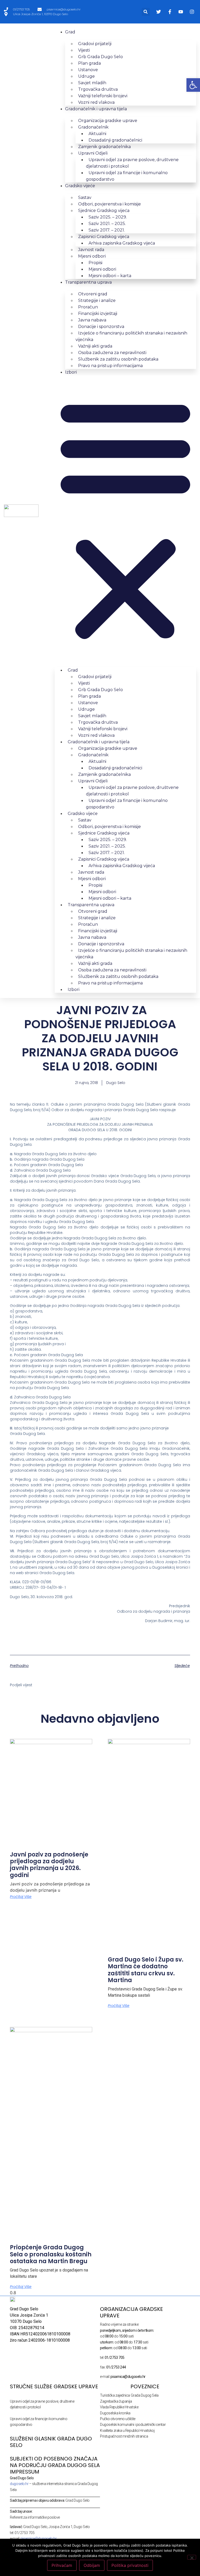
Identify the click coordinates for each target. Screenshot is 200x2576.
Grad (70, 32)
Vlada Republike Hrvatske (119, 2407)
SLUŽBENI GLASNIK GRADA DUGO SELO (51, 2442)
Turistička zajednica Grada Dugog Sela (129, 2395)
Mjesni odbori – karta (110, 276)
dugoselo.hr (19, 2484)
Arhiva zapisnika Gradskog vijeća (122, 243)
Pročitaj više (21, 1897)
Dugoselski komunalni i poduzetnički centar (133, 2425)
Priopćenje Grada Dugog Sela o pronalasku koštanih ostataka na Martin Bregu (51, 2254)
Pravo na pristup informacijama (110, 366)
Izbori (71, 372)
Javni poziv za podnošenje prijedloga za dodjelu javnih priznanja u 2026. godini (49, 1865)
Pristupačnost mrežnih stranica (124, 2436)
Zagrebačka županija (116, 2401)
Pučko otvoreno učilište (118, 2419)
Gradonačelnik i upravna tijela (96, 109)
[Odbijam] (192, 2557)
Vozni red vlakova (96, 102)
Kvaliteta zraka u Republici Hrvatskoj (127, 2431)
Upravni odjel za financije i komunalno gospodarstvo (127, 176)
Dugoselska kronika (115, 2413)
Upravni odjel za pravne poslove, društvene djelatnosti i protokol (132, 163)
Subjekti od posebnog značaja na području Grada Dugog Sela (55, 2462)
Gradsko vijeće (80, 186)
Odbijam (92, 2565)
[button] (146, 12)
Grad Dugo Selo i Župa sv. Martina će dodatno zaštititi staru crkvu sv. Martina (146, 1970)
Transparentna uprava (88, 282)
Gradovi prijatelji (95, 44)
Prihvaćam (62, 2565)
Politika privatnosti (130, 2565)
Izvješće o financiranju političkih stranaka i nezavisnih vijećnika (131, 336)
